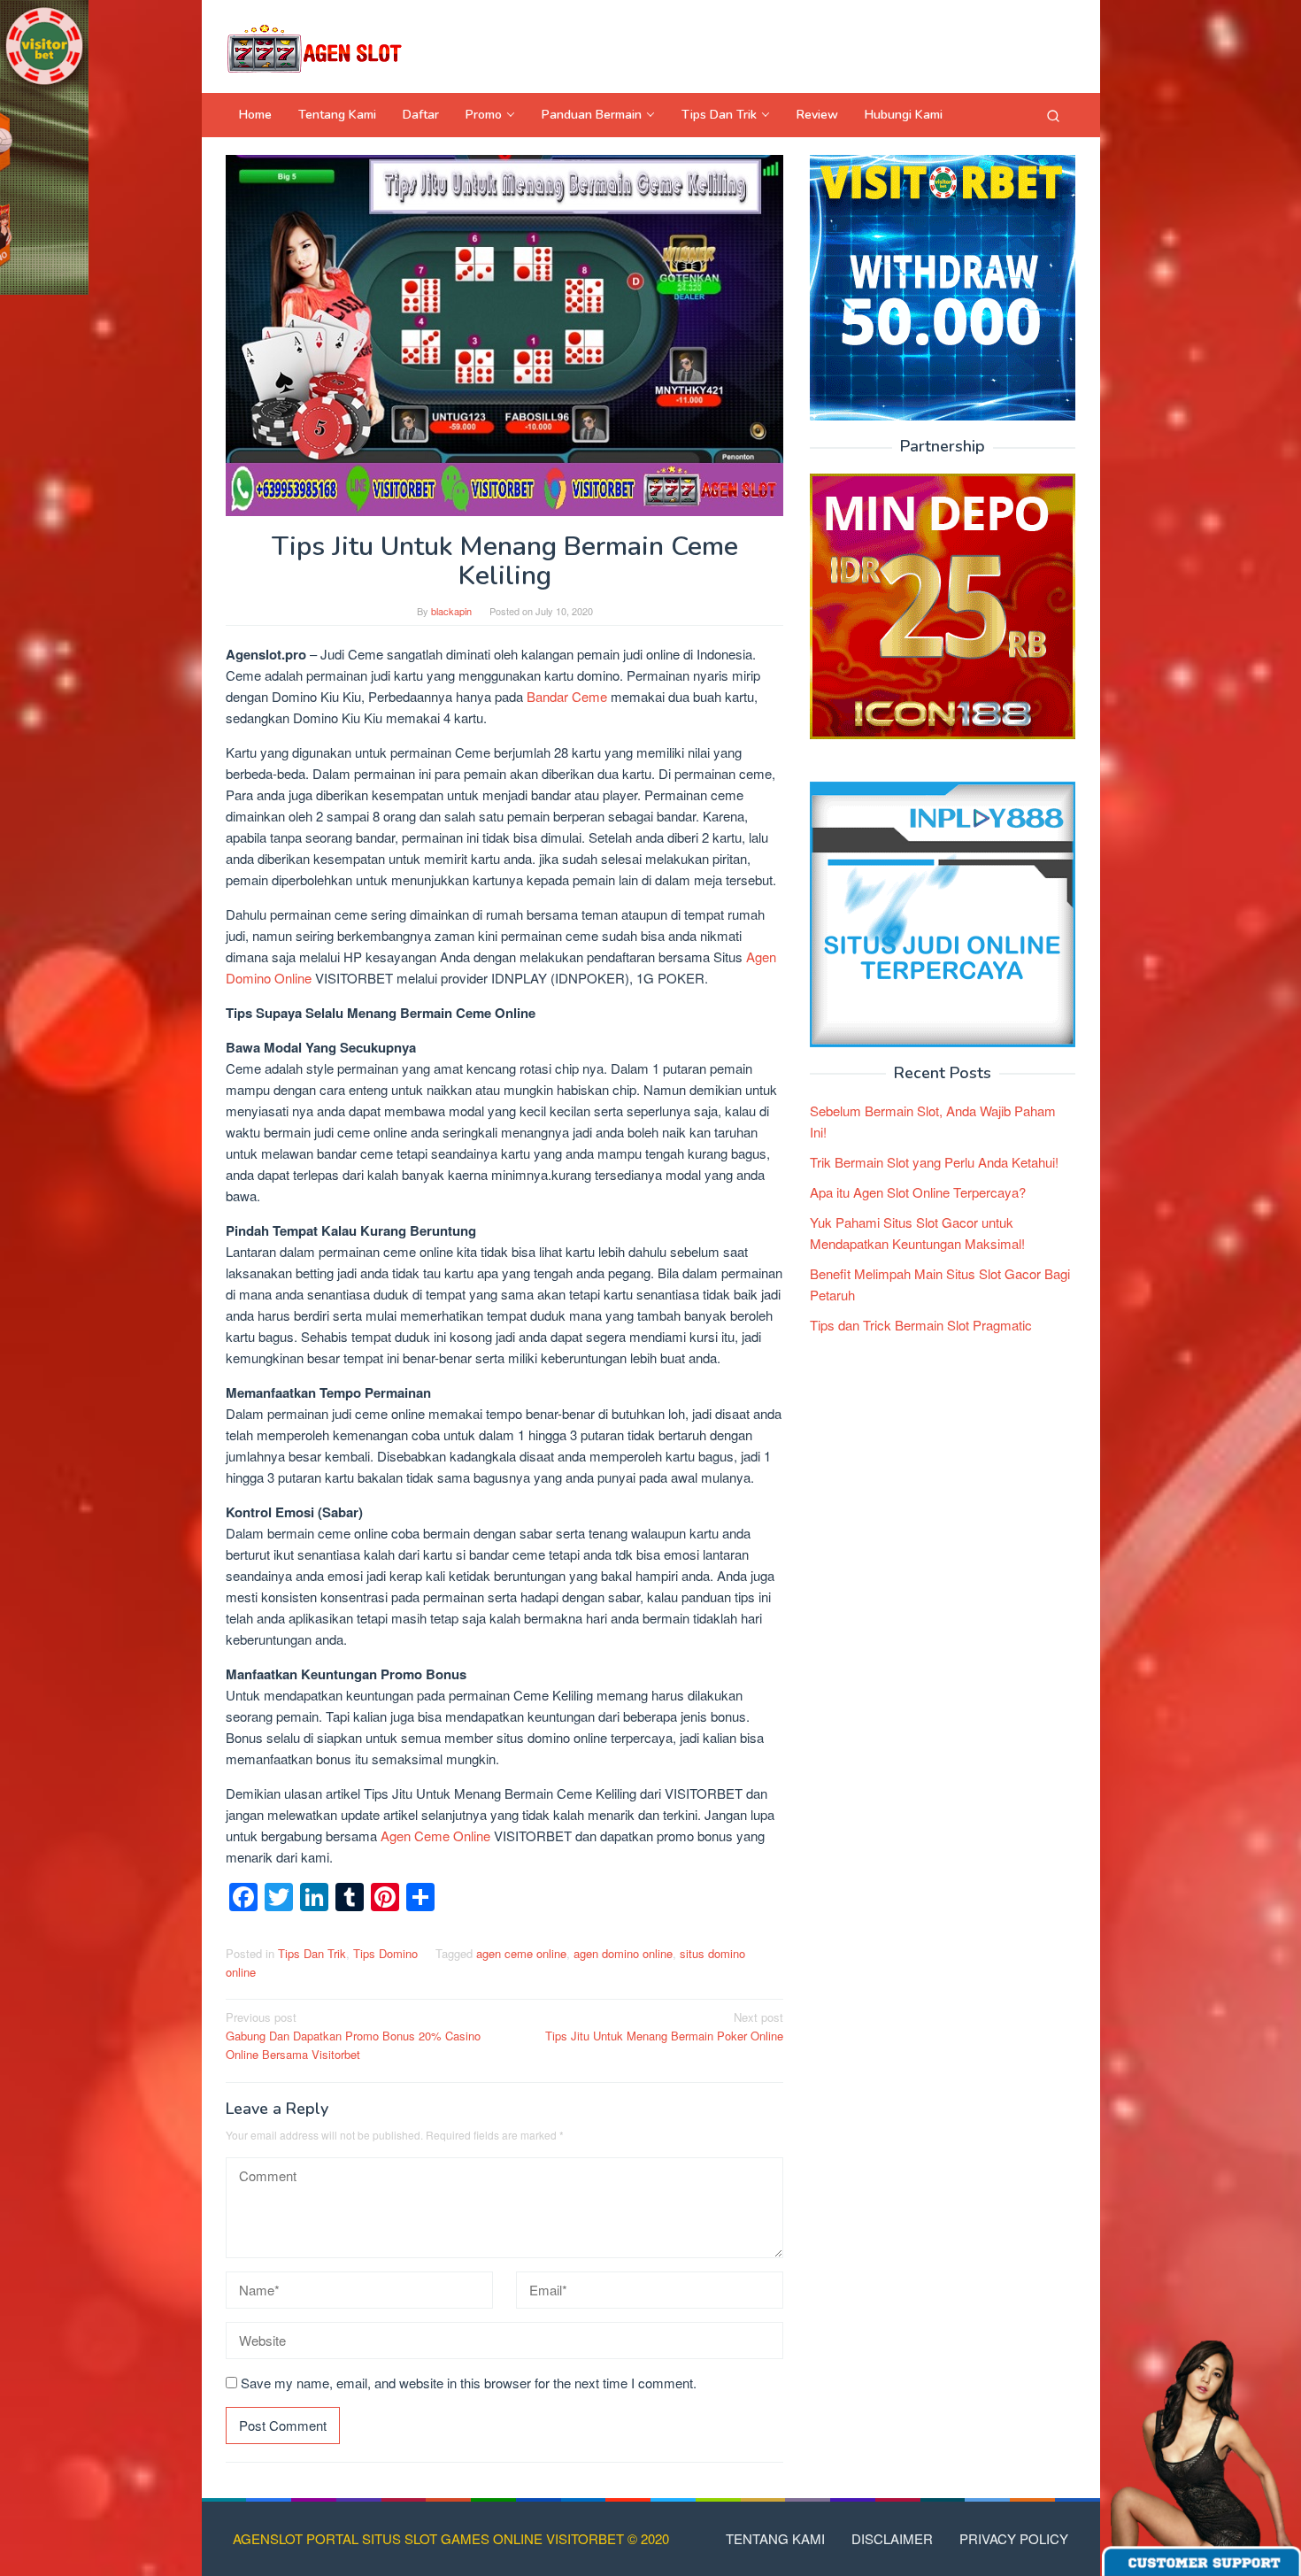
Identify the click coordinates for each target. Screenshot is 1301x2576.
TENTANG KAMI (775, 2538)
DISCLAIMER (892, 2538)
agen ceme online (521, 1953)
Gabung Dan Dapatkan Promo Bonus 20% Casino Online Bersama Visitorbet (353, 2036)
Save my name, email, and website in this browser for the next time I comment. (469, 2383)
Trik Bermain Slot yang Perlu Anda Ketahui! (934, 1162)
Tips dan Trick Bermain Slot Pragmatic (921, 1325)
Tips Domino (385, 1953)
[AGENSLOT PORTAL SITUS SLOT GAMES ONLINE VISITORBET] (314, 46)
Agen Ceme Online (435, 1836)
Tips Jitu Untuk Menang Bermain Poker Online (664, 2026)
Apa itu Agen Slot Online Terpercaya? (918, 1192)
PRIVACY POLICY (1014, 2538)
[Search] (1053, 115)
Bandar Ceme (567, 696)
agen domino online (623, 1953)
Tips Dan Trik (312, 1953)
